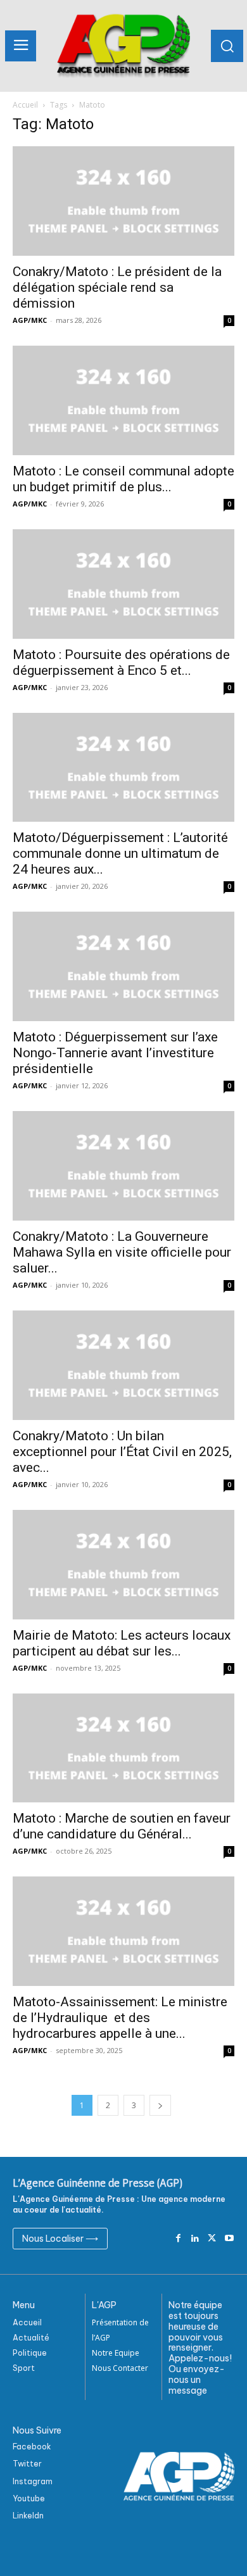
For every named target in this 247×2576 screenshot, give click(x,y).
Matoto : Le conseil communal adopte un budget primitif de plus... (123, 479)
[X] (212, 2239)
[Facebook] (178, 2239)
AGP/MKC (30, 320)
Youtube (29, 2498)
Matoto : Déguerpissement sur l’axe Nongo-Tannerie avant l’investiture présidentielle (115, 1053)
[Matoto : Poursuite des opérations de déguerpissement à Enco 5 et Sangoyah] (123, 584)
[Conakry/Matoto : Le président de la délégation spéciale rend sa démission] (123, 201)
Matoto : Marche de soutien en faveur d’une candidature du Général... (122, 1826)
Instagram (33, 2481)
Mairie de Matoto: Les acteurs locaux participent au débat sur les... (122, 1643)
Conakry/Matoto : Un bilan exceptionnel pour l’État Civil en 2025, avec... (122, 1452)
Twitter (27, 2464)
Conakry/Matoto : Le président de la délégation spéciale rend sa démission (117, 287)
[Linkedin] (195, 2239)
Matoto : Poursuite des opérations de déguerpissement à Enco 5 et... (121, 663)
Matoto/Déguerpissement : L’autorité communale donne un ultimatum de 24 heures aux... (120, 853)
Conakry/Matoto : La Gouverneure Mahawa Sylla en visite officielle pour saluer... (122, 1252)
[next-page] (160, 2105)
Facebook (32, 2447)
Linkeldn (28, 2516)
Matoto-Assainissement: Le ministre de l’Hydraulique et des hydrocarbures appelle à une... (120, 2018)
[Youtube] (229, 2239)
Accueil (25, 105)
